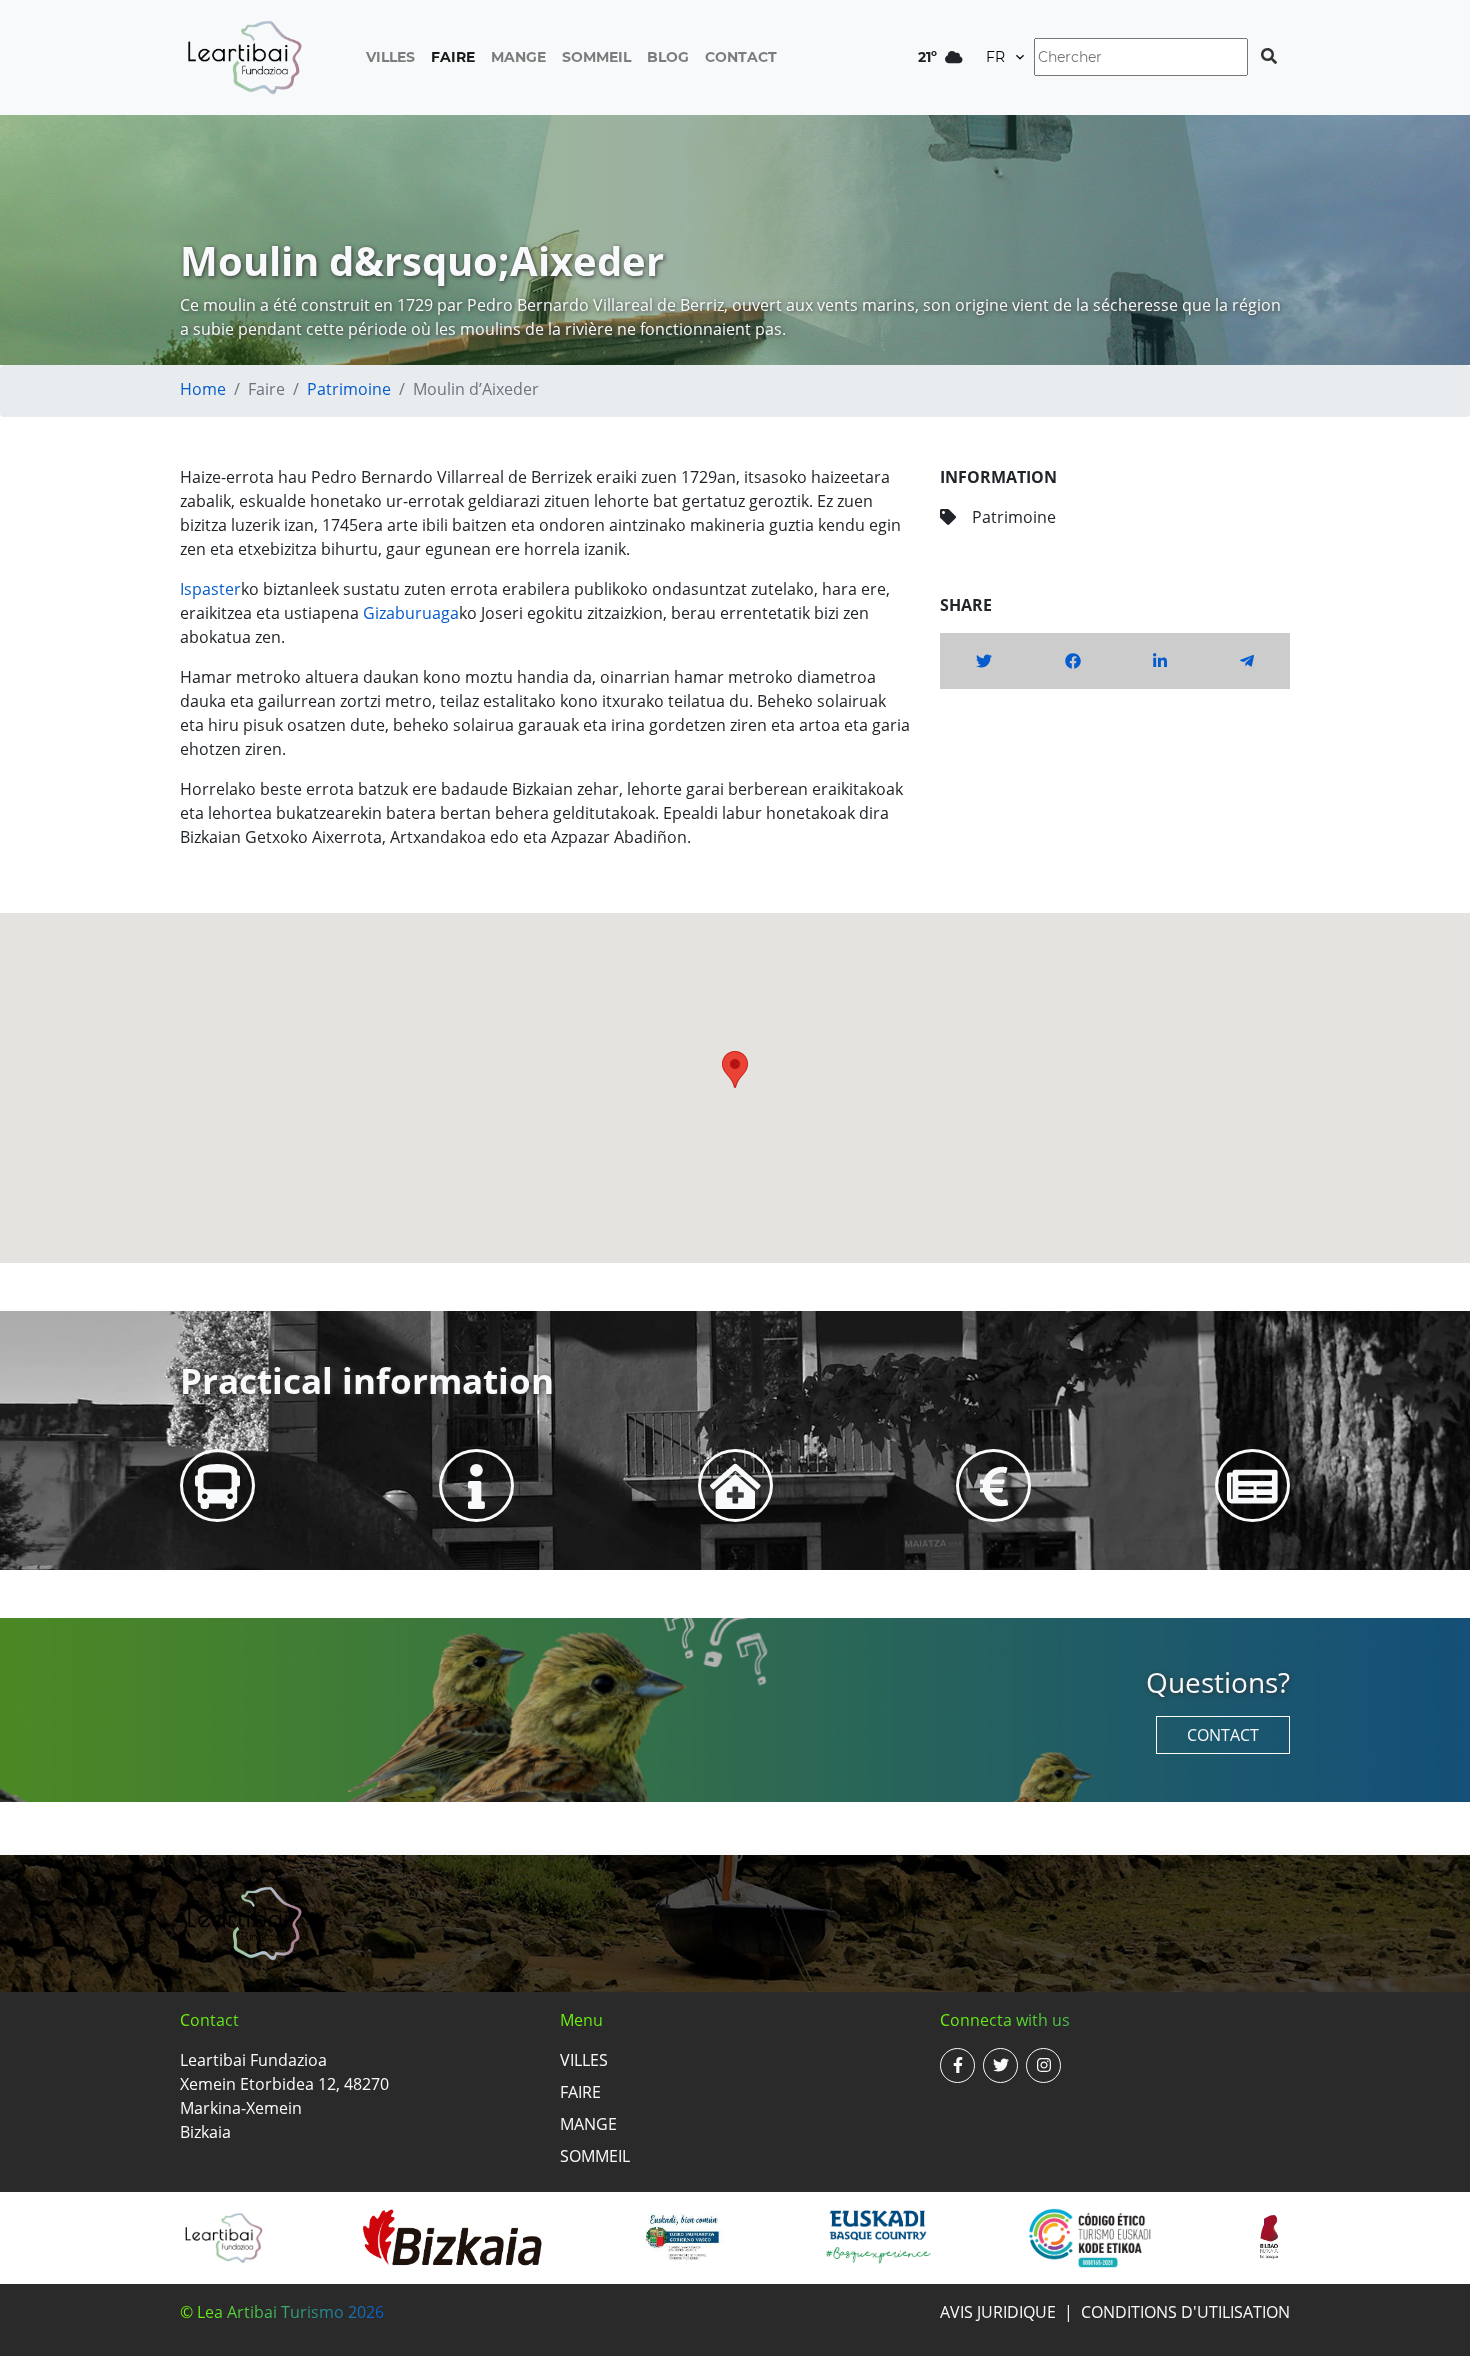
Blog (668, 57)
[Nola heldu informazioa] (217, 1485)
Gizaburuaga (411, 613)
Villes (390, 57)
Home (203, 389)
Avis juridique (998, 2312)
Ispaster (210, 589)
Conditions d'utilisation (1185, 2312)
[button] (735, 1069)
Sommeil (596, 57)
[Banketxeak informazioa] (994, 1485)
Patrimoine (349, 389)
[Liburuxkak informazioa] (1252, 1485)
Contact (741, 57)
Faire (453, 57)
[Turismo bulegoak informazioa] (476, 1485)
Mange (518, 57)
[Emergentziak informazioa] (735, 1485)
